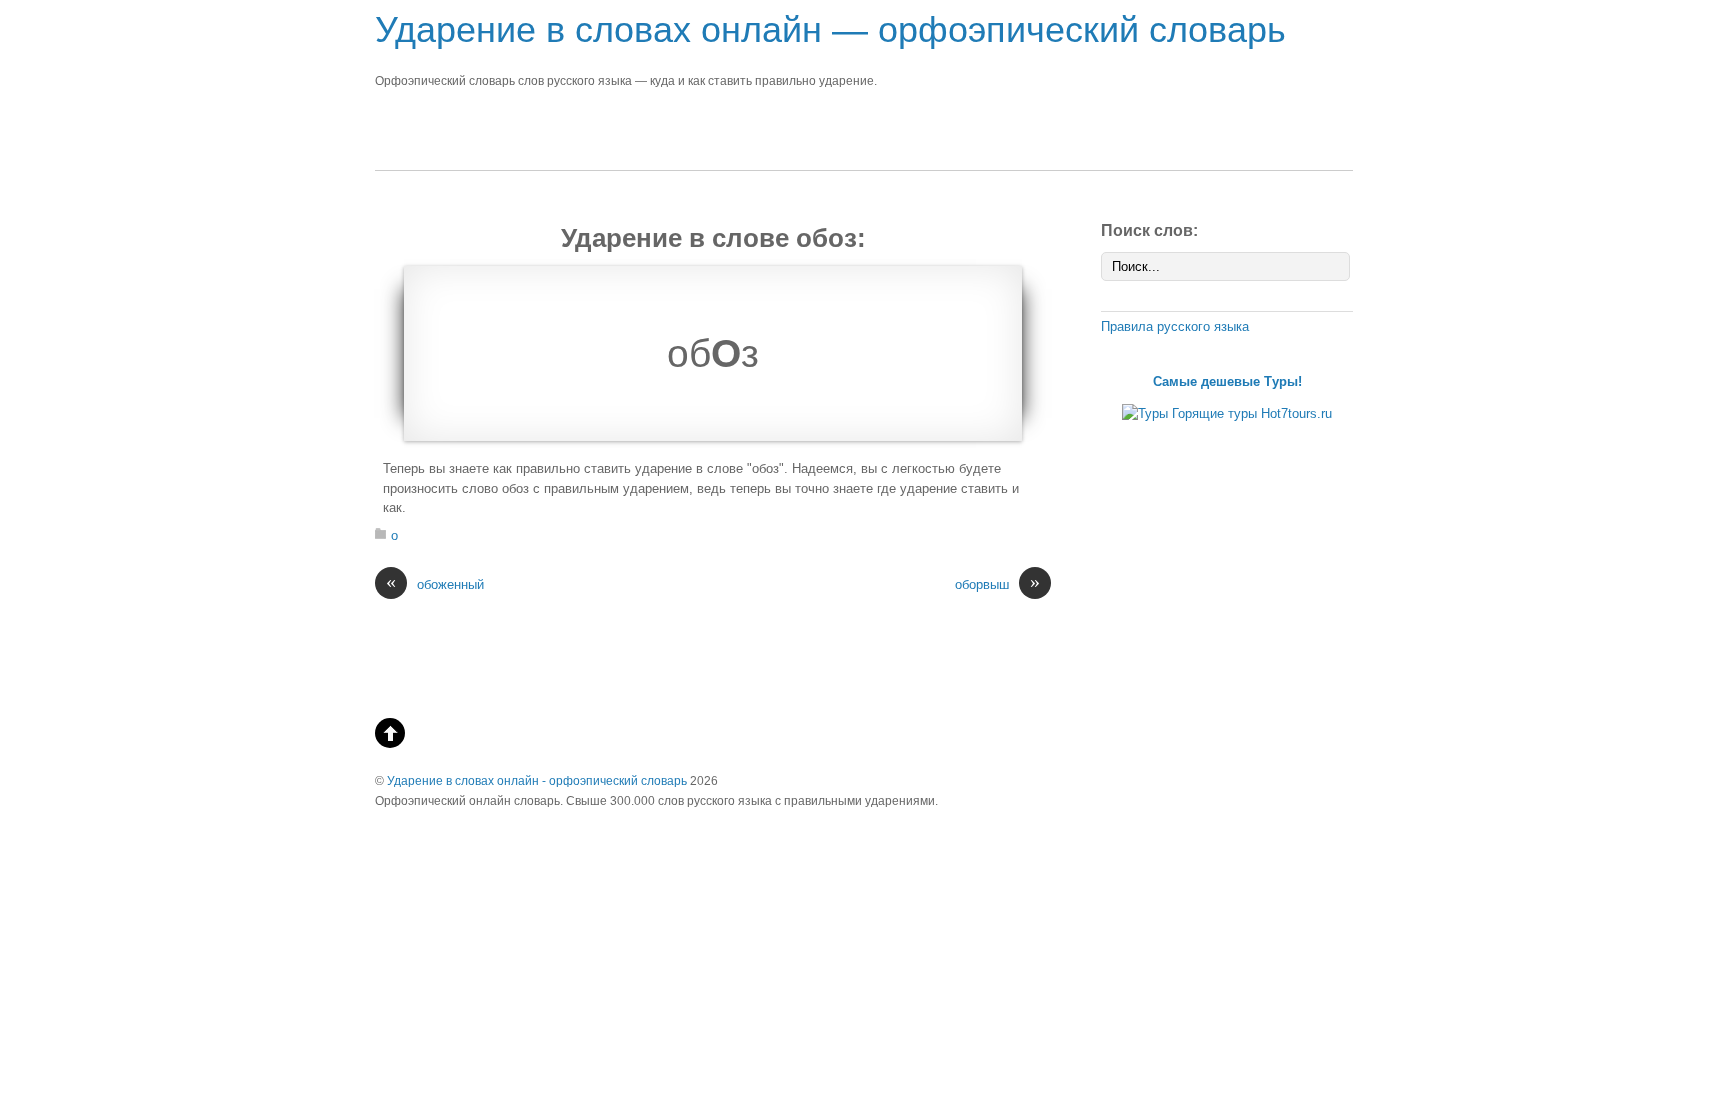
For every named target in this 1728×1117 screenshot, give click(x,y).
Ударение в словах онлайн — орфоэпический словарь (830, 29)
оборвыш (997, 583)
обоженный (435, 583)
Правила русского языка (1175, 326)
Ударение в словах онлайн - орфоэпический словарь (537, 780)
